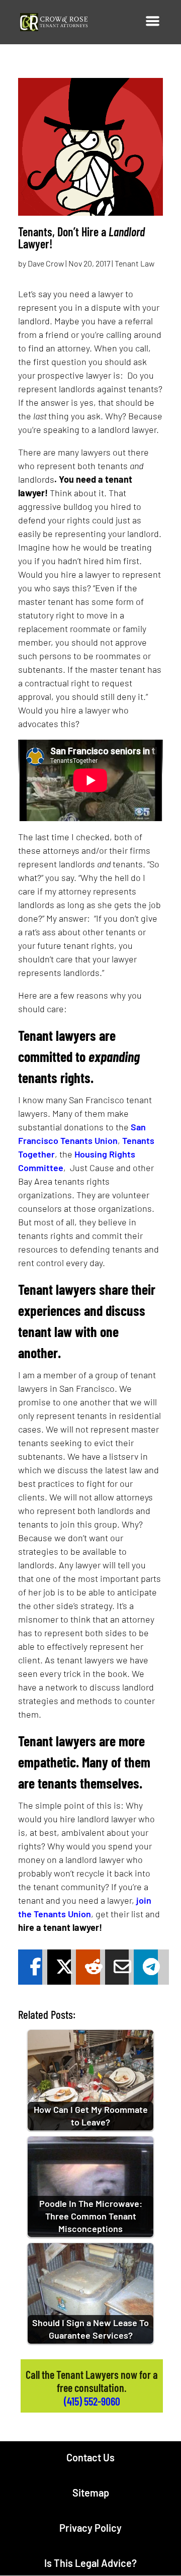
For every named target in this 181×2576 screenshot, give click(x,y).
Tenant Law (134, 263)
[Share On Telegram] (146, 1967)
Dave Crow (46, 263)
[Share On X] (59, 1967)
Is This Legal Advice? (90, 2563)
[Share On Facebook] (30, 1967)
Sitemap (91, 2493)
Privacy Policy (90, 2528)
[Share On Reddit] (88, 1967)
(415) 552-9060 (92, 2401)
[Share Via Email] (117, 1967)
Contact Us (90, 2457)
